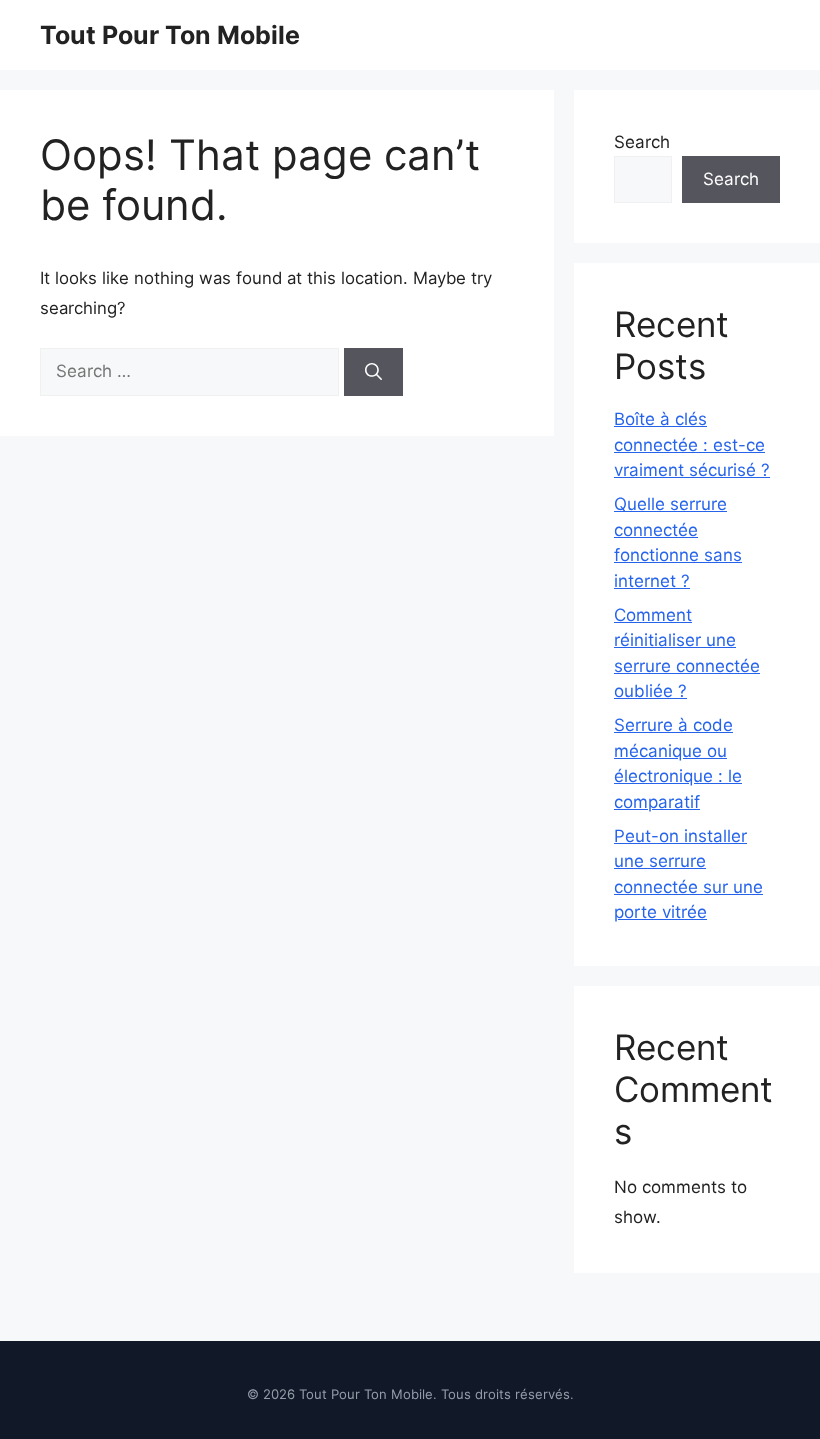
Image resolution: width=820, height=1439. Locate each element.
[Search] (373, 372)
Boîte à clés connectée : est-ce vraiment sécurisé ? (692, 444)
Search (642, 142)
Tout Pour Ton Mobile (170, 35)
